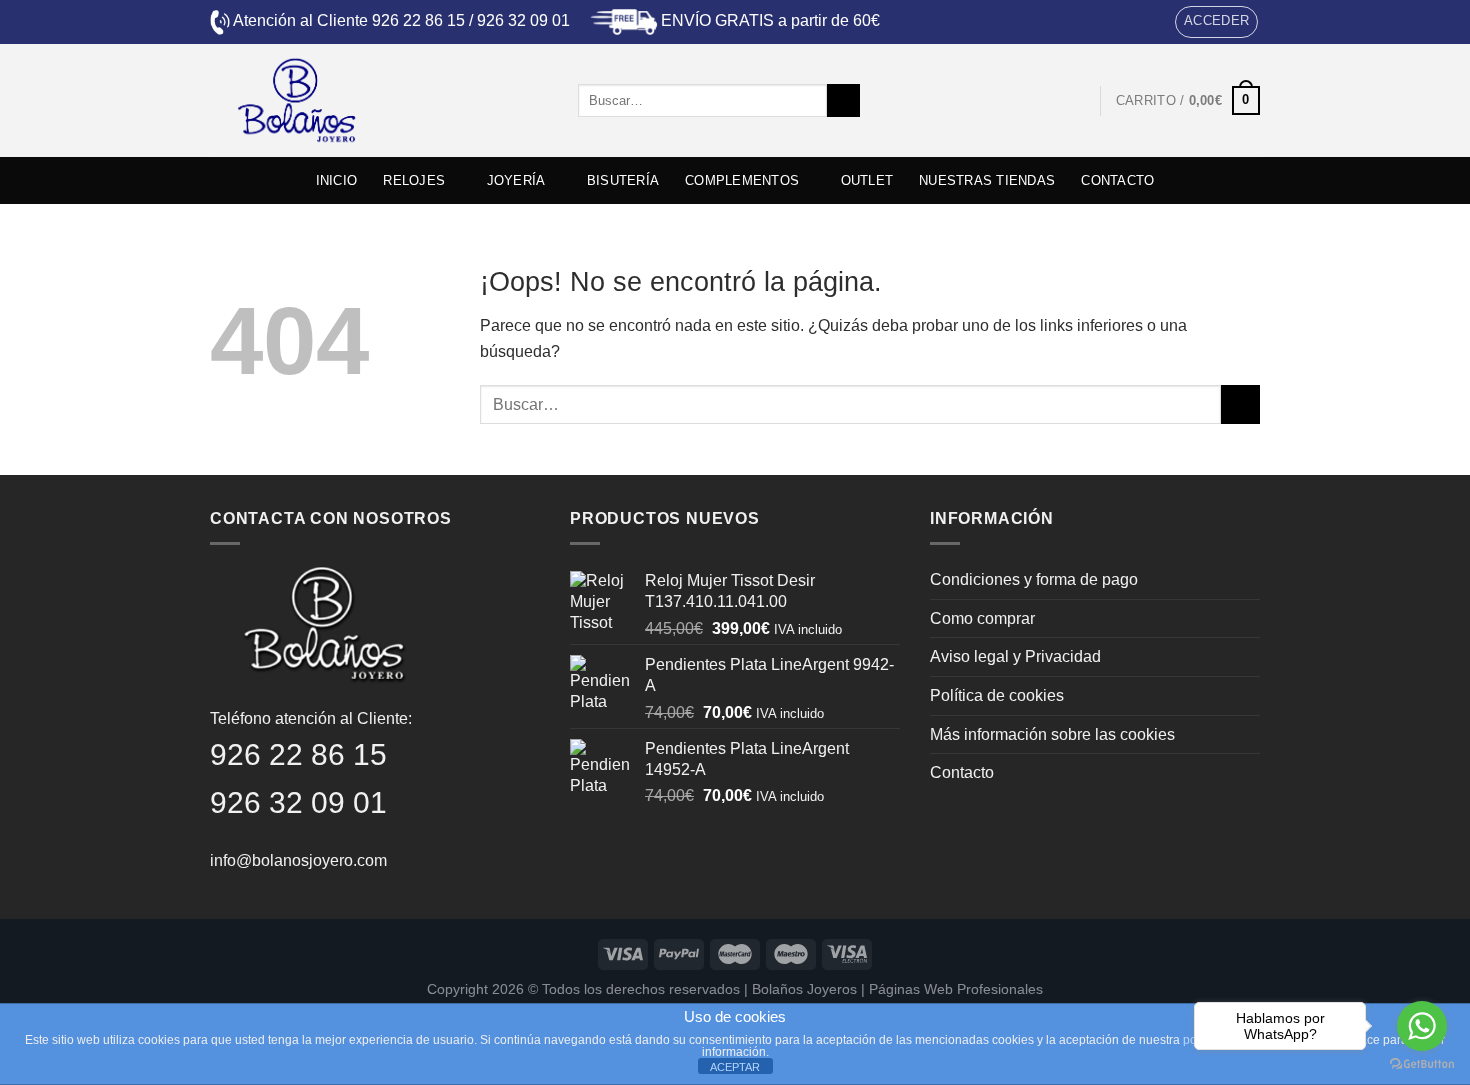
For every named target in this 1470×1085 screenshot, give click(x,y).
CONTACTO (1117, 180)
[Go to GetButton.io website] (1422, 1064)
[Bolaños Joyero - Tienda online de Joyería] (379, 100)
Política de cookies (997, 695)
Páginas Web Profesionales (956, 989)
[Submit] (843, 101)
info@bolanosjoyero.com (298, 860)
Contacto (962, 772)
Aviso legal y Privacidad (1015, 656)
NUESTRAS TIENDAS (987, 180)
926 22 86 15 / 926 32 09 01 (471, 20)
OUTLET (867, 180)
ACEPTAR (735, 1067)
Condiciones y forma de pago (1034, 579)
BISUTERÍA (623, 180)
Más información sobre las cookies (1052, 734)
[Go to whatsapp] (1422, 1026)
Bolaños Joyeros (804, 989)
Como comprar (982, 618)
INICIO (337, 180)
